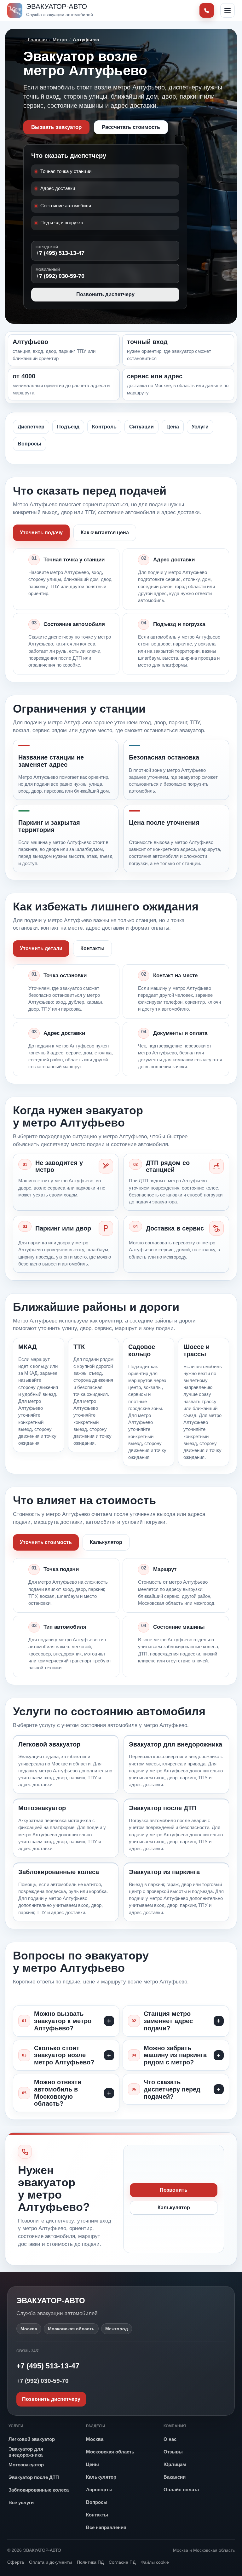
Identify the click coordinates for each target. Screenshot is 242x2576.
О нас (170, 2439)
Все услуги (21, 2502)
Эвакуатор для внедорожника (26, 2452)
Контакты (92, 948)
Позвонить (174, 2190)
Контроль (104, 427)
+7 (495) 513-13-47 (60, 251)
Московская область (110, 2452)
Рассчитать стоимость (131, 127)
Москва (95, 2439)
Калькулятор (106, 1542)
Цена (173, 427)
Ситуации (141, 427)
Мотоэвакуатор (26, 2465)
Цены (92, 2464)
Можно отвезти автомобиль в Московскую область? (58, 2093)
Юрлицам (175, 2464)
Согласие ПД (122, 2562)
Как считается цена (105, 533)
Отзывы (173, 2452)
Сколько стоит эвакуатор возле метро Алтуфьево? (64, 2055)
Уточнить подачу (41, 533)
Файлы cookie (155, 2562)
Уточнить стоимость (46, 1542)
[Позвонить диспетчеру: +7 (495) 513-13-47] (207, 10)
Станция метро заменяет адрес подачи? (168, 2021)
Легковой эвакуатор (32, 2439)
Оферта (16, 2562)
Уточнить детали (41, 948)
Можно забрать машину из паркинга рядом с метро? (175, 2055)
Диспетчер (31, 427)
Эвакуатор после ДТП (34, 2477)
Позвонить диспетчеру (105, 294)
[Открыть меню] (228, 10)
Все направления (106, 2527)
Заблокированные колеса (39, 2490)
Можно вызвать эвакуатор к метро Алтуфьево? (63, 2021)
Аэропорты (99, 2490)
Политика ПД (90, 2562)
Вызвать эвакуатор (56, 127)
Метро (60, 40)
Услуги (200, 427)
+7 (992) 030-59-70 (60, 273)
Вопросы (29, 444)
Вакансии (175, 2477)
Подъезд (68, 427)
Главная (37, 40)
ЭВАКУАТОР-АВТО (51, 2301)
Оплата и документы (50, 2562)
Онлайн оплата (181, 2490)
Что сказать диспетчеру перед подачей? (172, 2089)
